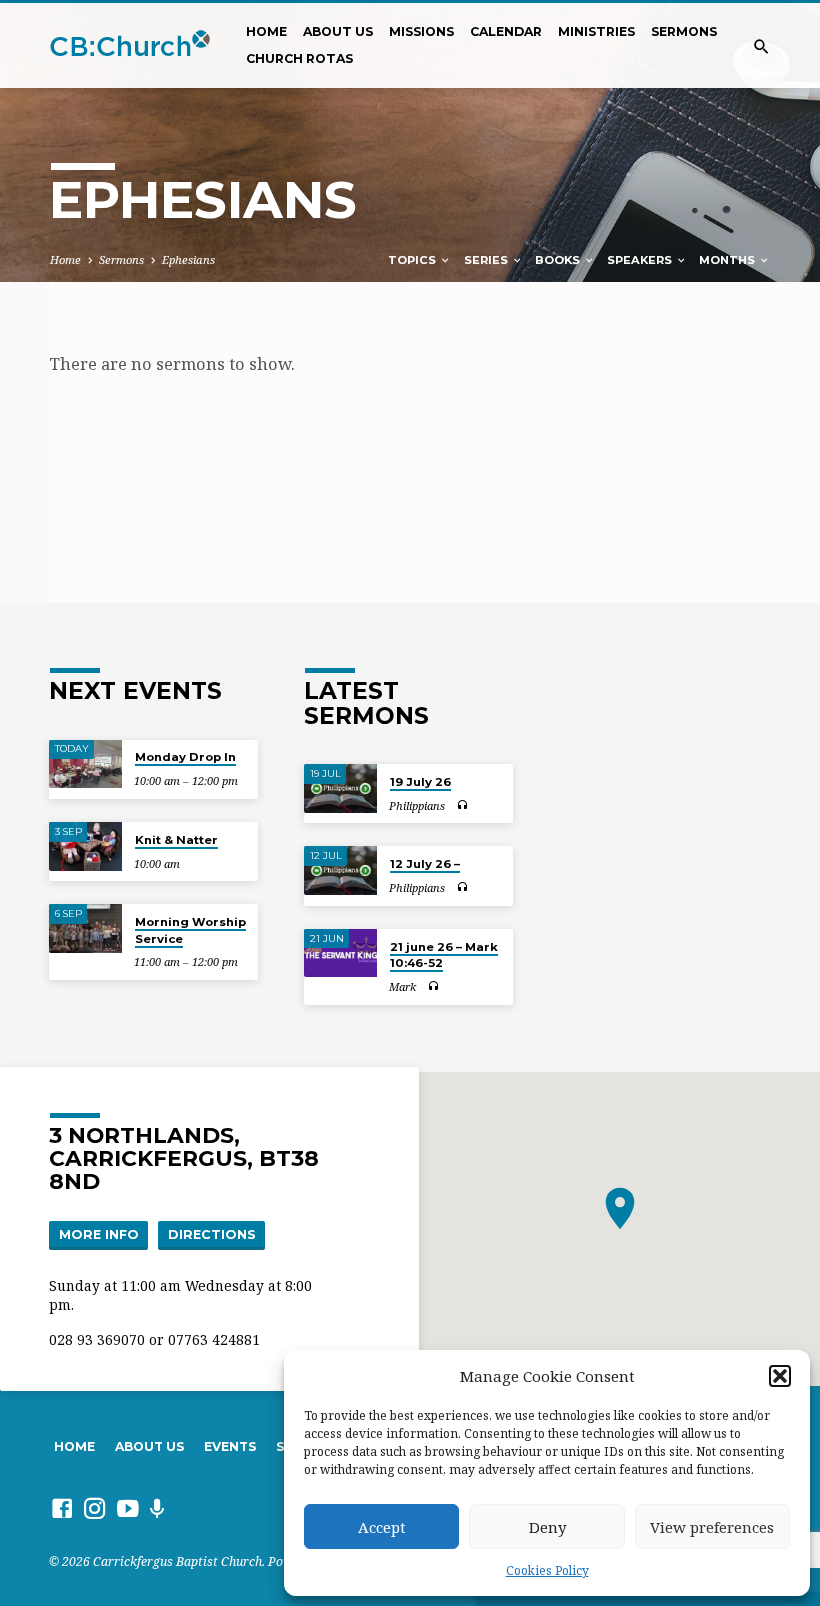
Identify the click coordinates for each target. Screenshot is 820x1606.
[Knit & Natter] (85, 846)
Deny (547, 1527)
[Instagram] (95, 1508)
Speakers (641, 260)
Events (230, 1446)
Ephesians (188, 259)
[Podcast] (157, 1508)
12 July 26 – (425, 864)
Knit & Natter (176, 840)
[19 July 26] (340, 788)
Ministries (596, 31)
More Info (99, 1234)
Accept (382, 1527)
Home (266, 31)
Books (559, 260)
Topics (413, 260)
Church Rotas (299, 58)
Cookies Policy (547, 1570)
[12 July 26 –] (340, 870)
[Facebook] (62, 1508)
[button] (780, 1376)
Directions (212, 1234)
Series (487, 260)
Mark (402, 986)
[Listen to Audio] (462, 805)
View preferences (712, 1527)
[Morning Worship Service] (85, 928)
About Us (338, 31)
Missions (421, 31)
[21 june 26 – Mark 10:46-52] (340, 953)
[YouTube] (128, 1508)
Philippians (417, 805)
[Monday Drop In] (85, 764)
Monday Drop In (185, 757)
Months (728, 260)
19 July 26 (420, 782)
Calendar (506, 31)
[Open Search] (761, 46)
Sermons (684, 31)
